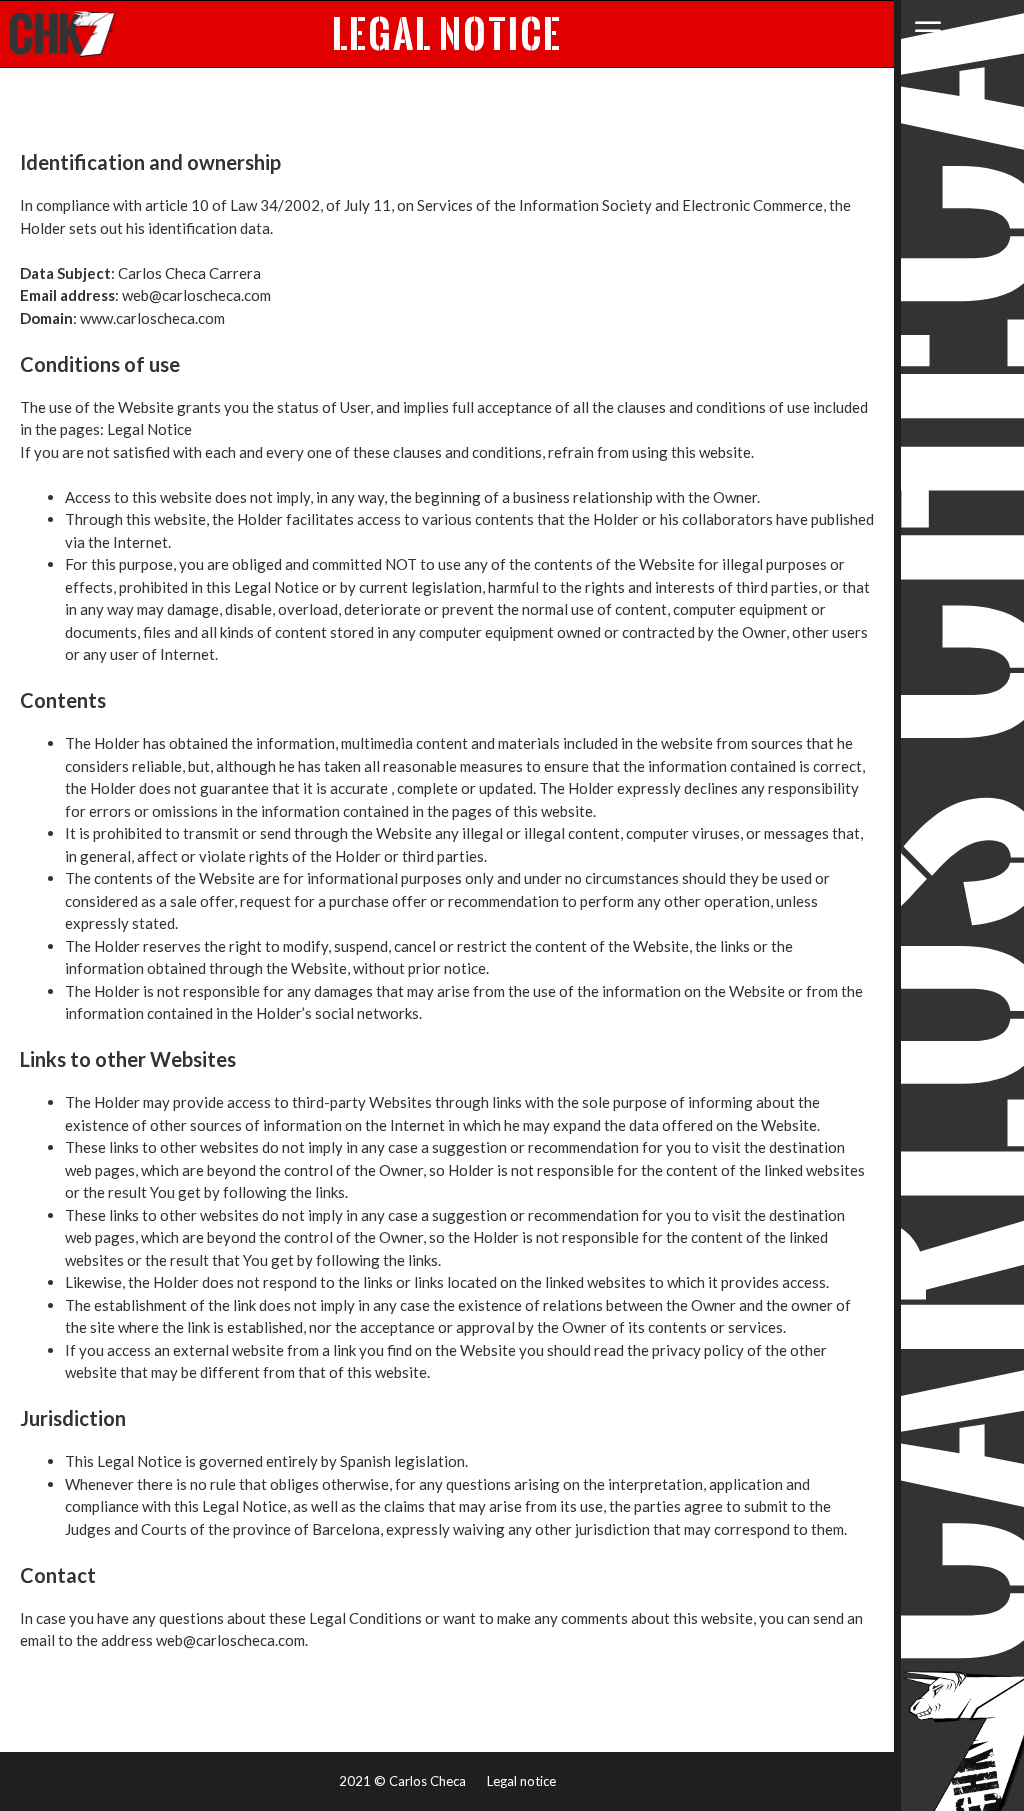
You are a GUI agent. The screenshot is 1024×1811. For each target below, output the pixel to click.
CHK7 (63, 34)
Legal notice (521, 1781)
